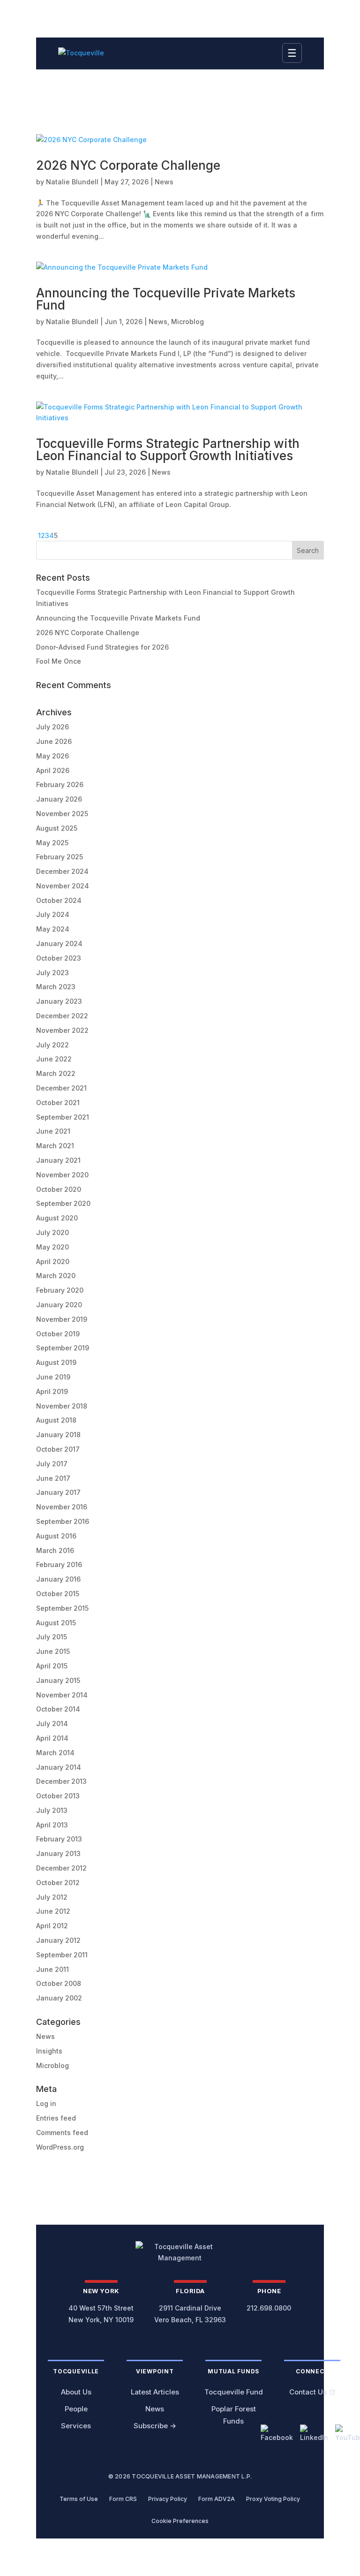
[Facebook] (277, 2434)
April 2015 (52, 1666)
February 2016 (59, 1565)
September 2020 (63, 1203)
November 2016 (62, 1507)
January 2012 (58, 1940)
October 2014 (58, 1709)
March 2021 (55, 1146)
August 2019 (56, 1362)
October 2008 (59, 1983)
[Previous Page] (37, 535)
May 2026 (52, 756)
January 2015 (58, 1680)
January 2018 (58, 1435)
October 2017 (58, 1449)
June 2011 (52, 1969)
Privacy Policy (168, 2499)
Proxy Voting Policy (273, 2499)
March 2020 (56, 1276)
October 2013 (58, 1796)
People (76, 2409)
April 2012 (52, 1926)
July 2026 (52, 727)
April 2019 (52, 1391)
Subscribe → (155, 2426)
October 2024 (59, 900)
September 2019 (63, 1348)
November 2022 (62, 1030)
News (164, 182)
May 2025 (52, 843)
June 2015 (53, 1651)
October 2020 (59, 1189)
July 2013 (52, 1810)
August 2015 (56, 1623)
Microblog (187, 322)
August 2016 (56, 1536)
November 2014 (62, 1695)
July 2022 (52, 1045)
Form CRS (123, 2499)
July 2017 (52, 1464)
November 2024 (63, 886)
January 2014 (59, 1767)
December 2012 (61, 1868)
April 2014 (52, 1738)
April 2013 (52, 1825)
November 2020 (62, 1175)
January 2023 (59, 1001)
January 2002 (59, 1998)
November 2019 (62, 1319)
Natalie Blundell (72, 182)
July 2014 (52, 1724)
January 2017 (58, 1492)
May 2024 (53, 929)
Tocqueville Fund (234, 2392)
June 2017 (53, 1478)
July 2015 (52, 1637)
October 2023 (59, 958)
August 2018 (56, 1420)
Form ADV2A (217, 2499)
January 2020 (59, 1305)
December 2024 (62, 871)
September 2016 (63, 1521)
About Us (76, 2392)
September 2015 (62, 1608)
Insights (49, 2051)
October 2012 (58, 1883)
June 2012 (53, 1911)
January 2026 (59, 799)
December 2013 (61, 1781)
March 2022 (56, 1073)
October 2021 (58, 1102)
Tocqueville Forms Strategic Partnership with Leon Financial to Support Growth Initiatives (168, 450)
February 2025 (60, 857)
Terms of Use (79, 2499)
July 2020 (52, 1232)
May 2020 (52, 1247)
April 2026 (53, 770)
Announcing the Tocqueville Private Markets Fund (166, 299)
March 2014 (55, 1753)
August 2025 (57, 828)
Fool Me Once (59, 661)
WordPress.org (60, 2147)
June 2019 (53, 1377)
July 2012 (52, 1897)
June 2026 (54, 741)
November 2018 (62, 1406)
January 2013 (58, 1853)
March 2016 (55, 1550)
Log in (46, 2103)
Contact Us (308, 2392)
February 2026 (60, 784)
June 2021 (53, 1131)
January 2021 (58, 1160)
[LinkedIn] (314, 2434)
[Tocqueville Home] (180, 2252)
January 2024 (59, 943)
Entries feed (56, 2118)
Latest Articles (155, 2392)
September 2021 (63, 1117)
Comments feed (62, 2133)
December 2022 (62, 1016)
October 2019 (58, 1334)
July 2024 (53, 914)
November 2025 (62, 814)
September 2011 (62, 1955)
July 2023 (52, 973)
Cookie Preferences (180, 2521)
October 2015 (58, 1594)
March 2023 (56, 987)
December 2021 (61, 1088)
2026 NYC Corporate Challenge (128, 165)
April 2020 (53, 1261)
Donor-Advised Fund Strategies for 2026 (102, 647)
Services (76, 2426)
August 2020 (57, 1218)
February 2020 (60, 1290)
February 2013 (59, 1839)
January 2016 (58, 1579)
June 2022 (54, 1059)
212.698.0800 (269, 2308)
